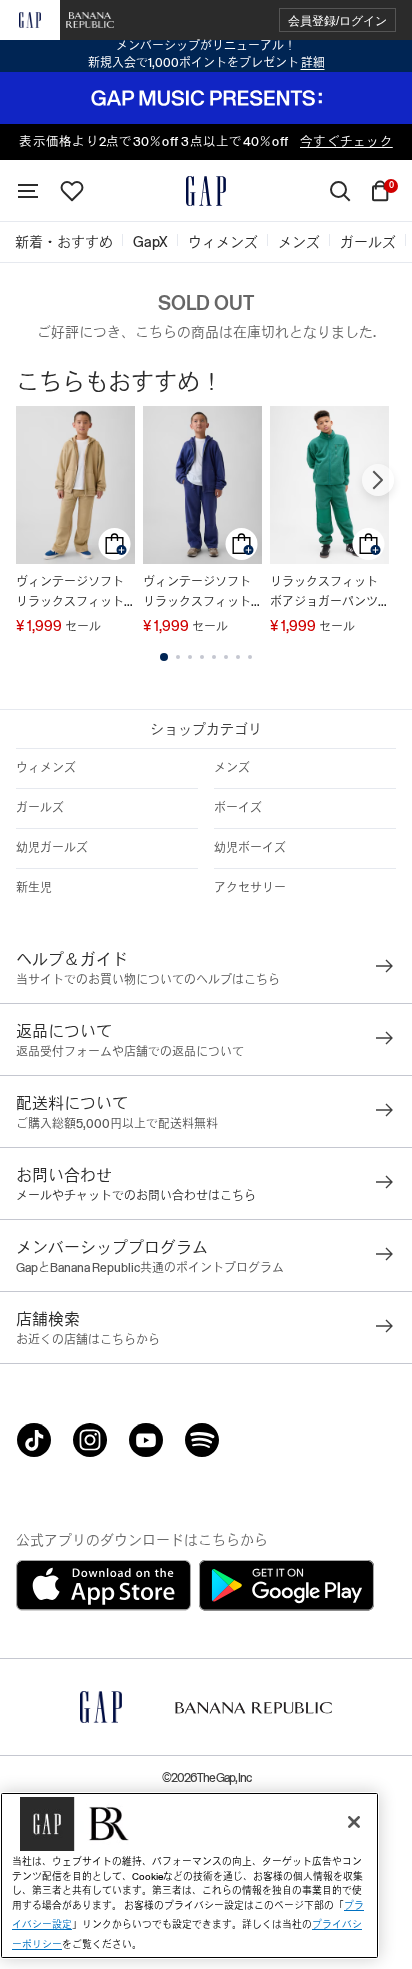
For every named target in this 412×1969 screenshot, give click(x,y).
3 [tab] (190, 657)
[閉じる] (354, 1822)
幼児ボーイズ (250, 848)
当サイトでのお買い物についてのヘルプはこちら (148, 980)
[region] (189, 1875)
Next (378, 480)
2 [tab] (178, 657)
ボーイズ (238, 808)
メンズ (232, 768)
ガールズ (40, 808)
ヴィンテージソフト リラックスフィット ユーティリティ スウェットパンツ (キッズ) (75, 593)
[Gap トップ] (206, 191)
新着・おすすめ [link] (64, 242)
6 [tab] (226, 657)
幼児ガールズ (52, 848)
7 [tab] (238, 657)
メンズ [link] (299, 242)
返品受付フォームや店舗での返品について (130, 1052)
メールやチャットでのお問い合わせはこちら (136, 1196)
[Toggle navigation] (28, 191)
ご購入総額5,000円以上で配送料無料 (117, 1124)
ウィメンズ (46, 768)
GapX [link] (150, 242)
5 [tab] (214, 657)
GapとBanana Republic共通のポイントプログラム (150, 1268)
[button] (337, 20)
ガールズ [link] (368, 242)
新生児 (34, 888)
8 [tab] (250, 657)
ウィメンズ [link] (223, 242)
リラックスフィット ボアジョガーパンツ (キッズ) (324, 593)
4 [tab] (202, 657)
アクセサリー (250, 888)
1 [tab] (164, 657)
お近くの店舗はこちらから (88, 1340)
